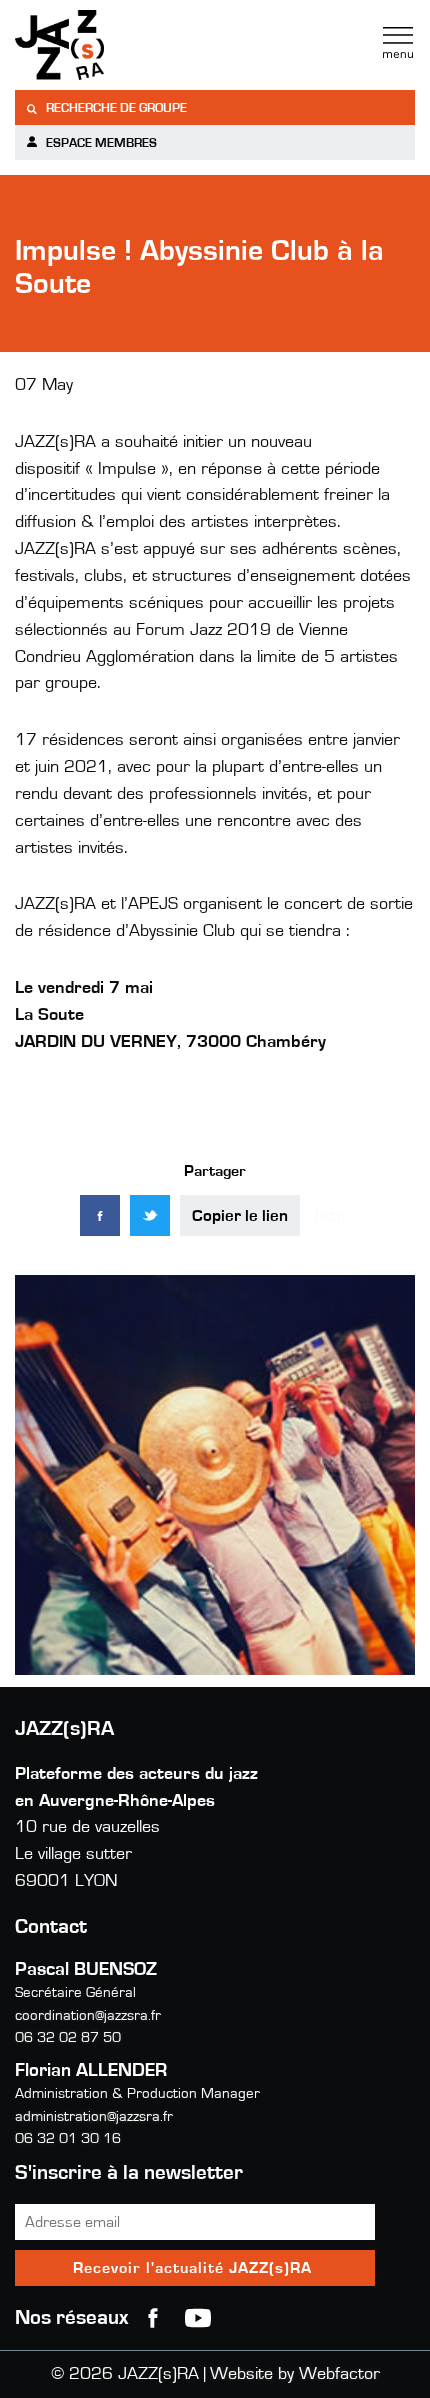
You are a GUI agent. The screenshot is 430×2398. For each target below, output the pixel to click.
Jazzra (140, 45)
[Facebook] (100, 1215)
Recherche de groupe (115, 108)
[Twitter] (150, 1215)
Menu (398, 43)
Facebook (153, 2318)
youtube (198, 2318)
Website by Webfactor (295, 2374)
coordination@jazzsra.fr (88, 2015)
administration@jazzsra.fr (94, 2116)
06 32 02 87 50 (68, 2037)
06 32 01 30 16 (68, 2138)
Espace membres (100, 143)
